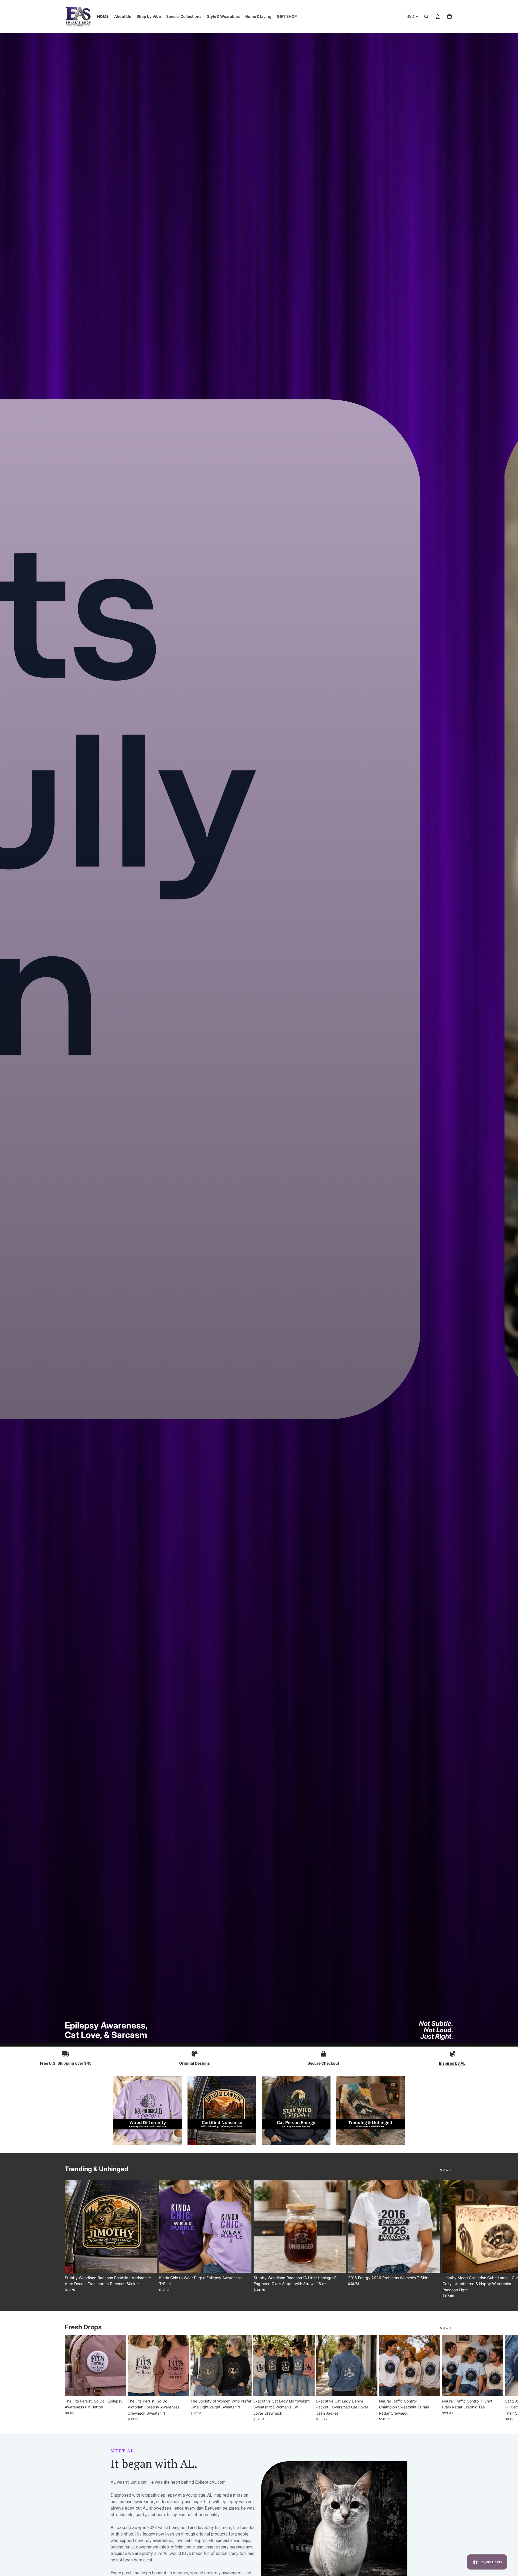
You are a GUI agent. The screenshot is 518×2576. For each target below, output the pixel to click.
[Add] (338, 2264)
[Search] (426, 16)
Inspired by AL (452, 2063)
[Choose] (149, 2264)
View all (447, 2170)
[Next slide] (447, 2239)
